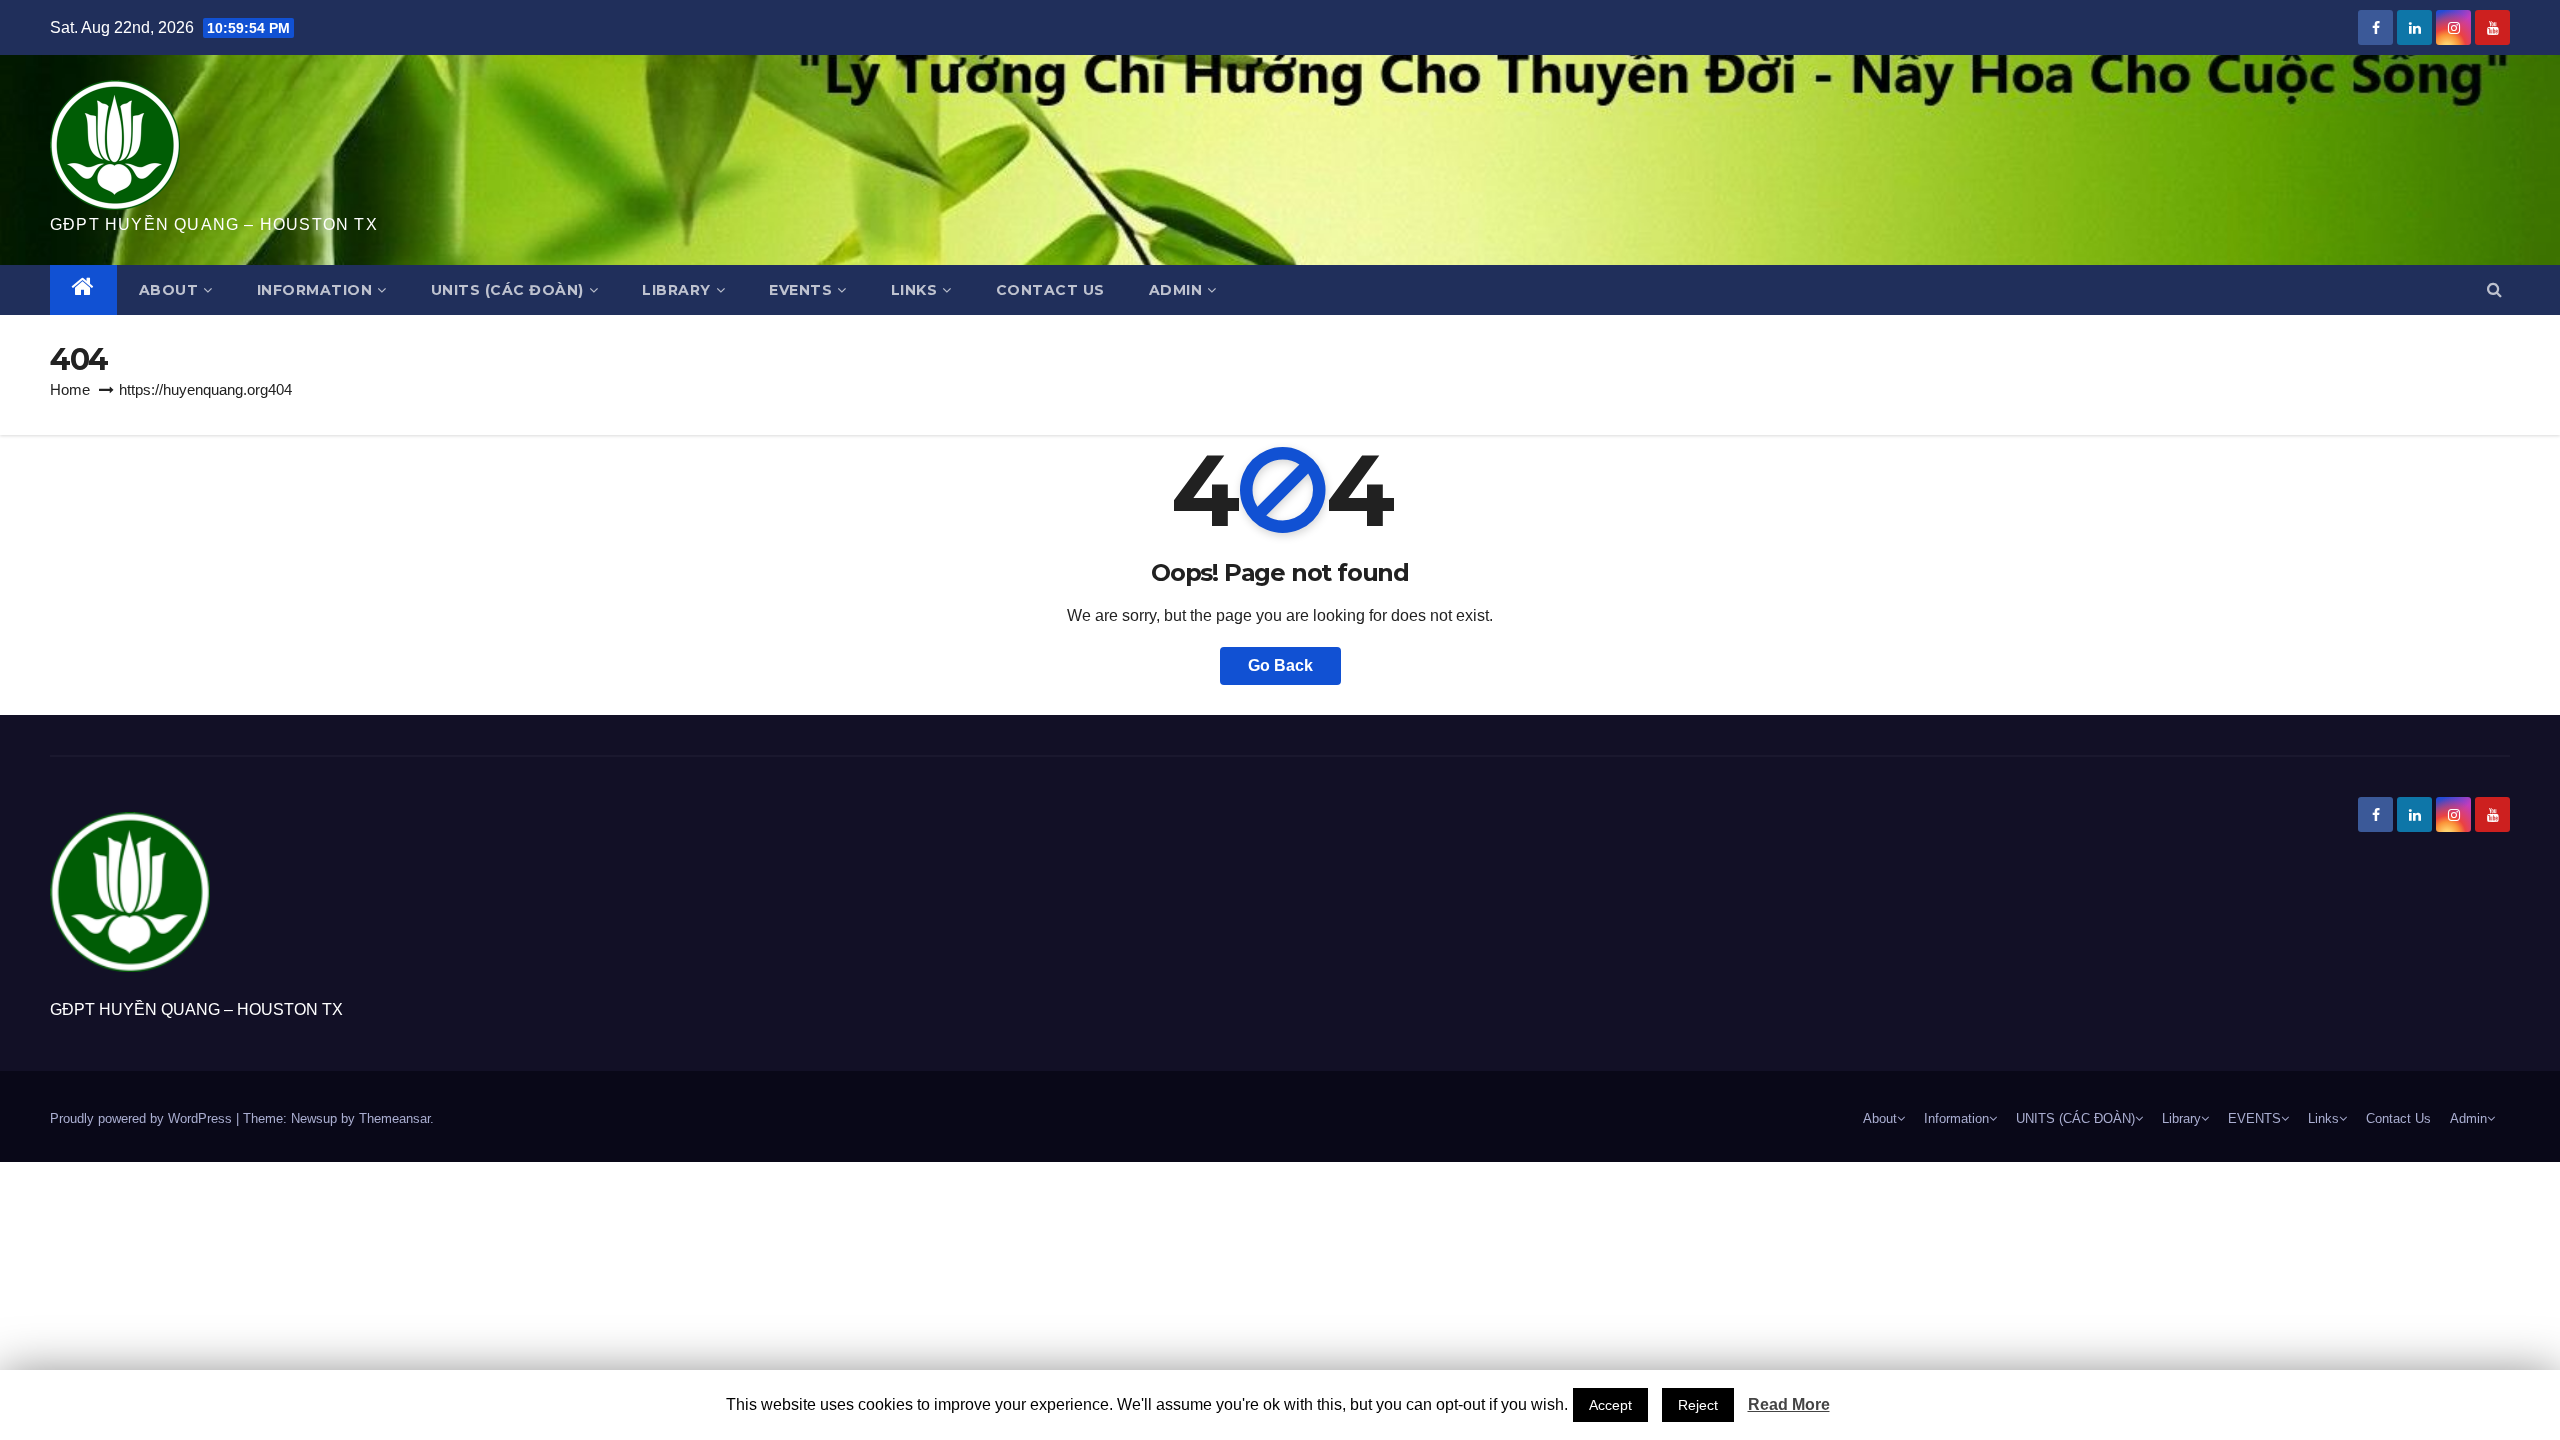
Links (914, 290)
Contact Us (1050, 290)
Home (70, 389)
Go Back (1280, 665)
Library (676, 290)
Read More (1789, 1404)
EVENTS (800, 290)
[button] (2494, 289)
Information (315, 290)
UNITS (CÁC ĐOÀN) (507, 290)
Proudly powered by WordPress (143, 1118)
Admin (1176, 290)
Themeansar (394, 1118)
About (169, 290)
